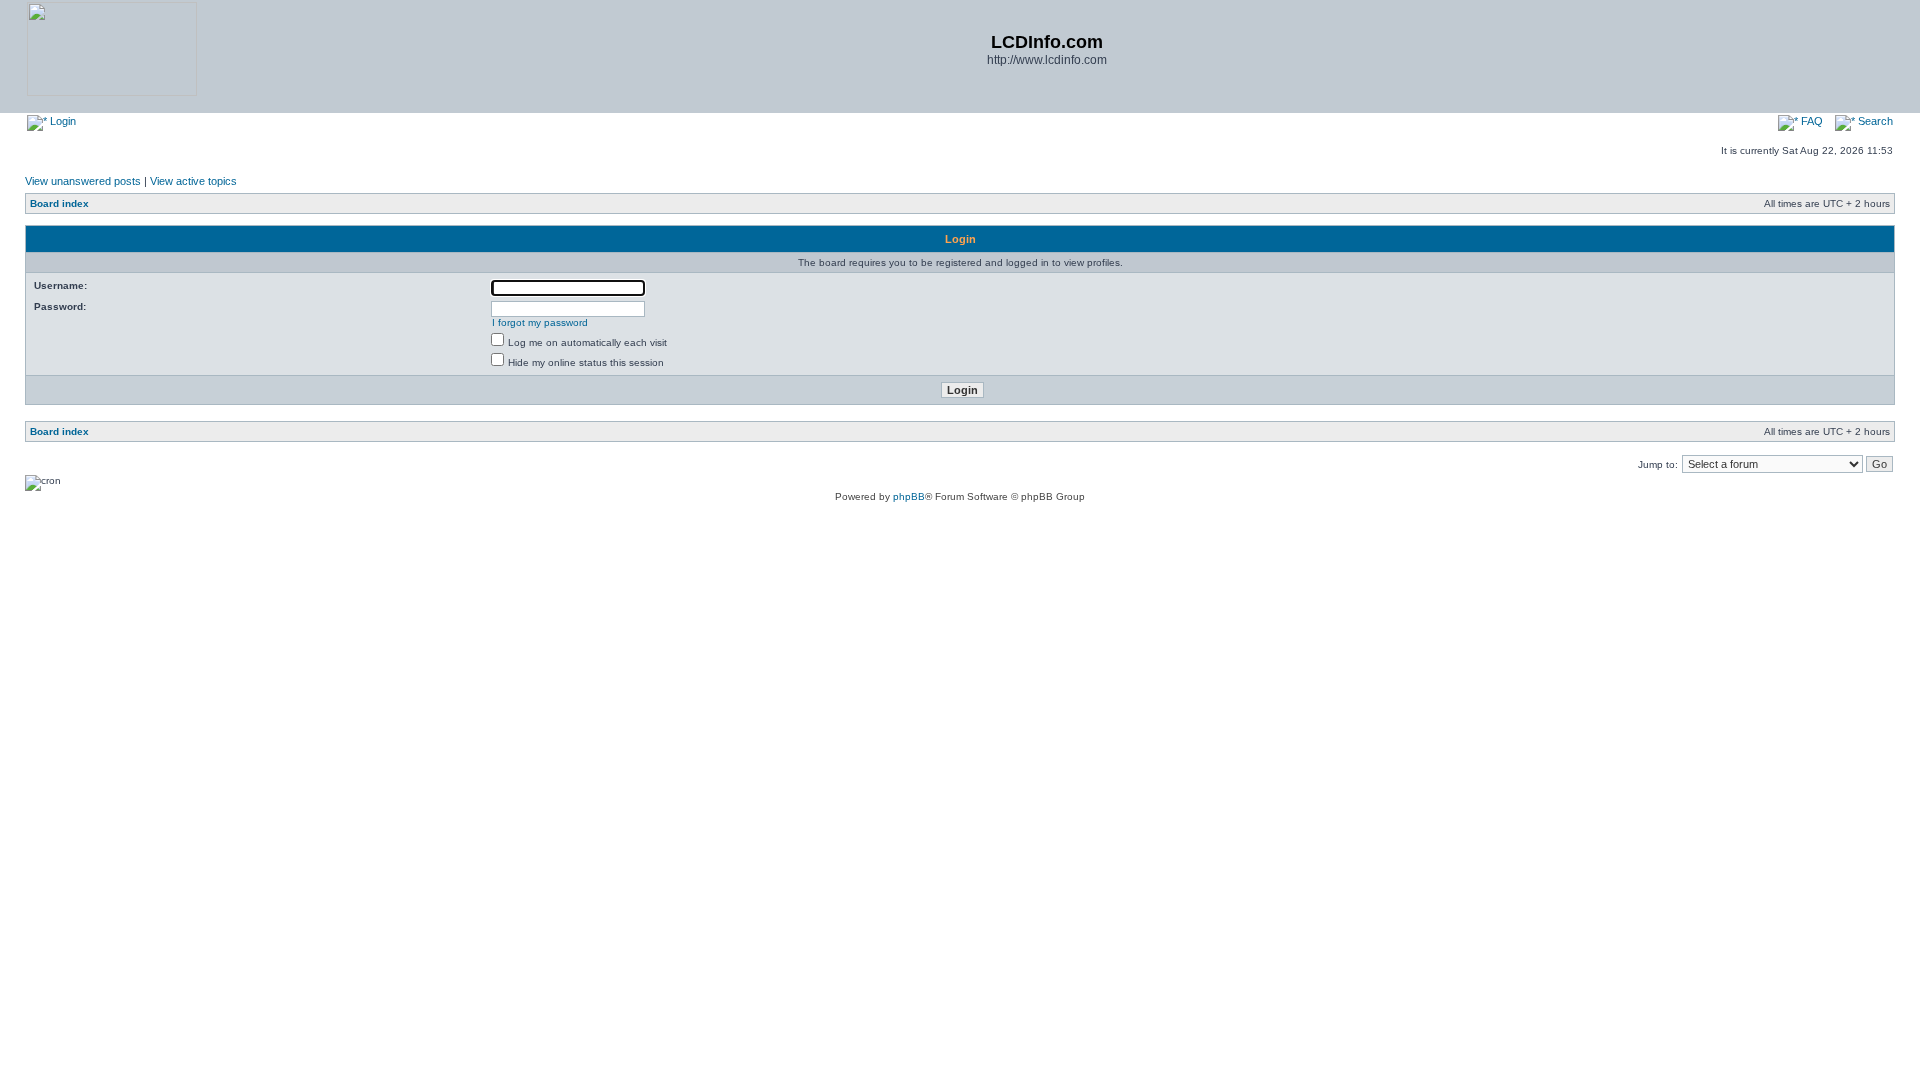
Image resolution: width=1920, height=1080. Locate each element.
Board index (59, 203)
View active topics (193, 181)
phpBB (909, 496)
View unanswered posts (83, 181)
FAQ (1810, 121)
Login (61, 121)
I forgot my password (540, 322)
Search (1874, 121)
